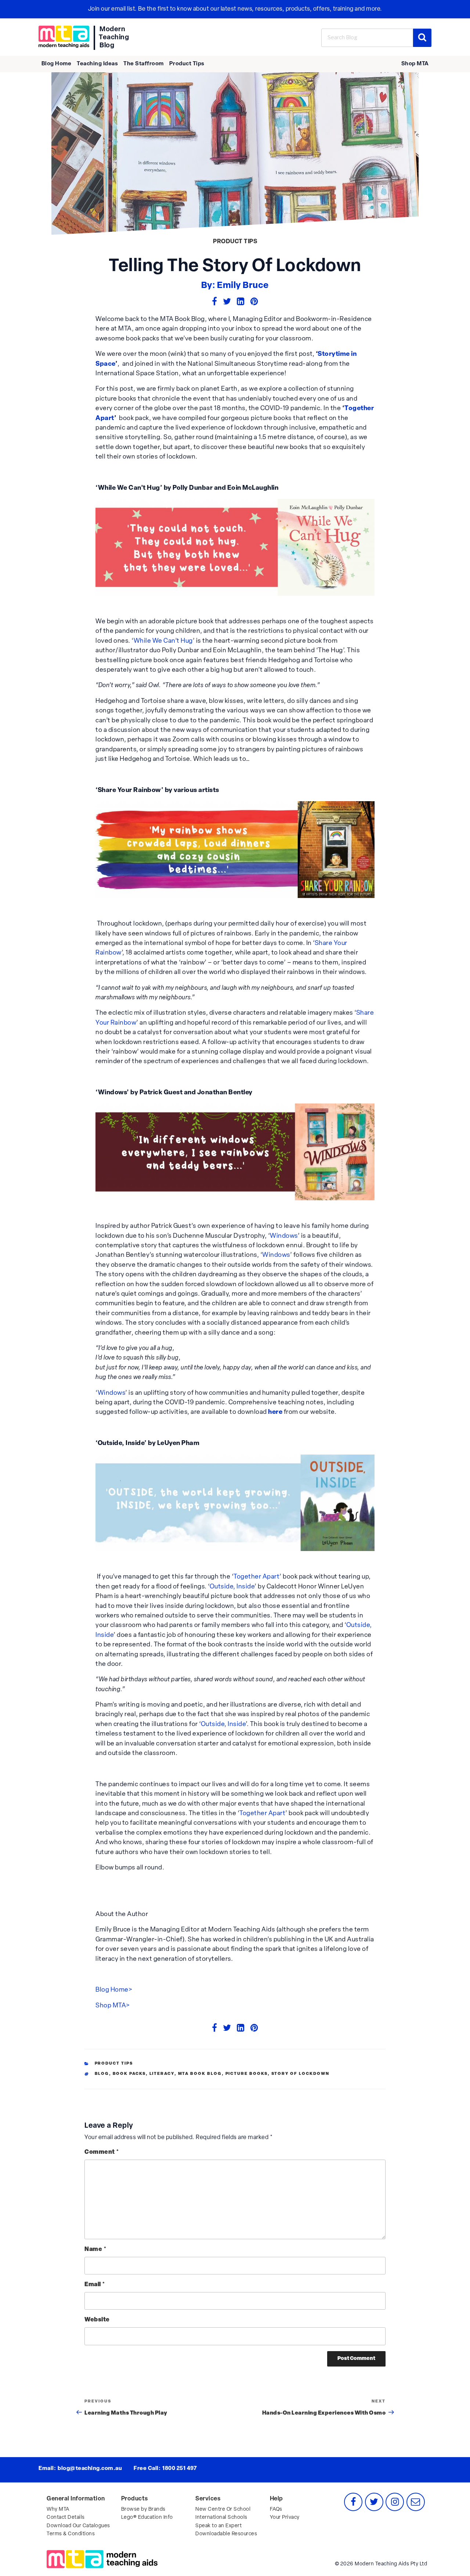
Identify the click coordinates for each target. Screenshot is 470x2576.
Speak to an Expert (218, 2526)
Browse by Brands (143, 2509)
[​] (64, 37)
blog (102, 2074)
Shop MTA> (113, 2006)
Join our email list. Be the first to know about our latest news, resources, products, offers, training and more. (235, 9)
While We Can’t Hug (163, 641)
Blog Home (57, 64)
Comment (102, 2152)
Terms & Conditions (71, 2534)
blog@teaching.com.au (90, 2469)
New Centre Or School (223, 2509)
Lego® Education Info (147, 2517)
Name (95, 2250)
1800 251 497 (180, 2469)
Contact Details (66, 2517)
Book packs (129, 2074)
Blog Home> (114, 1990)
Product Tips (187, 64)
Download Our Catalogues (78, 2526)
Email (95, 2285)
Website (97, 2320)
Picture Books (247, 2074)
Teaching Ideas (97, 64)
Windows (284, 1236)
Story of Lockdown (301, 2074)
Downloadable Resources (226, 2534)
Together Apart (256, 1577)
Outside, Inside (232, 1587)
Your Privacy (285, 2517)
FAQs (276, 2509)
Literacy (162, 2074)
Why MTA (58, 2509)
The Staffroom (144, 64)
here (275, 1412)
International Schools (221, 2517)
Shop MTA (415, 64)
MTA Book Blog (200, 2074)
